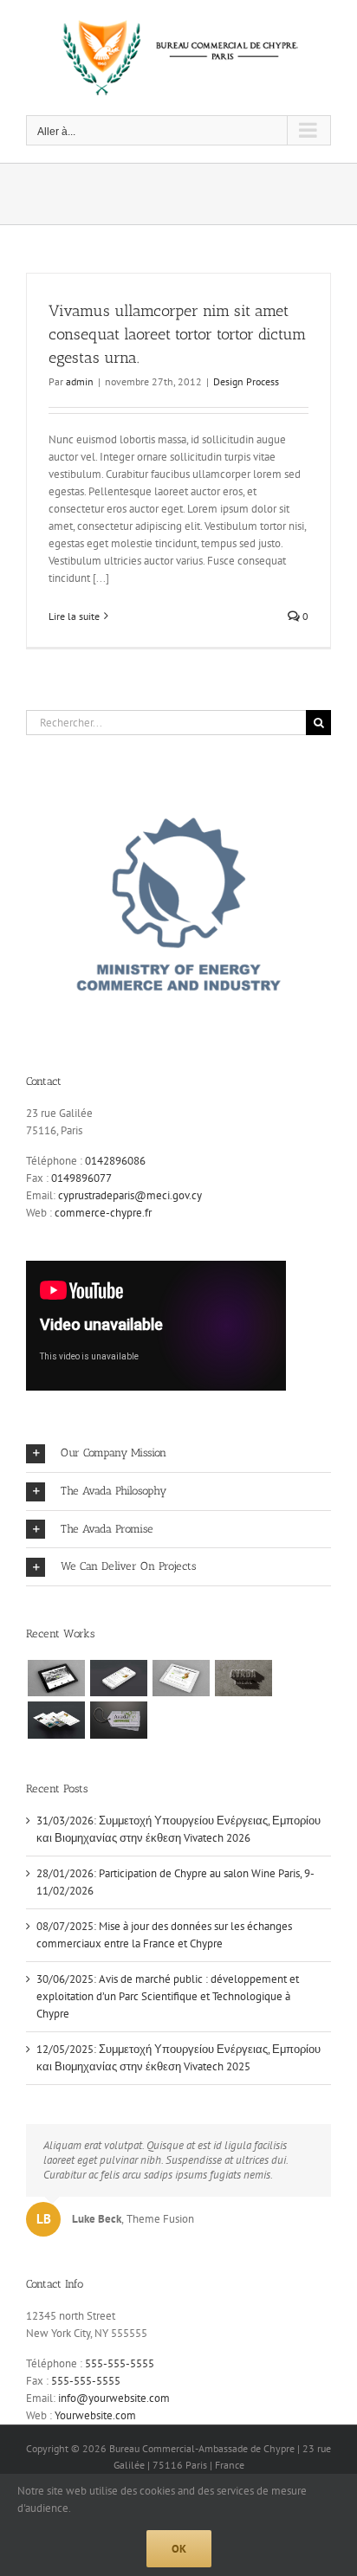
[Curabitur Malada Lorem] (56, 1720)
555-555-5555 (120, 2363)
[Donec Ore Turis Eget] (56, 1678)
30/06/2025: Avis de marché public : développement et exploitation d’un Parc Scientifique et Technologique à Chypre (168, 1996)
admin (80, 381)
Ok (179, 2549)
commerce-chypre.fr (103, 1213)
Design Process (246, 381)
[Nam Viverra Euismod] (243, 1678)
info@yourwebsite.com (114, 2398)
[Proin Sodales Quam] (181, 1678)
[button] (178, 1453)
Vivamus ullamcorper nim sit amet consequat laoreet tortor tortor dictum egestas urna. (177, 334)
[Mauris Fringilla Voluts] (118, 1678)
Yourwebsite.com (95, 2415)
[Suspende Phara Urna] (118, 1720)
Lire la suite (74, 616)
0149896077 (81, 1178)
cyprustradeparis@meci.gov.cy (130, 1195)
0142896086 (115, 1161)
